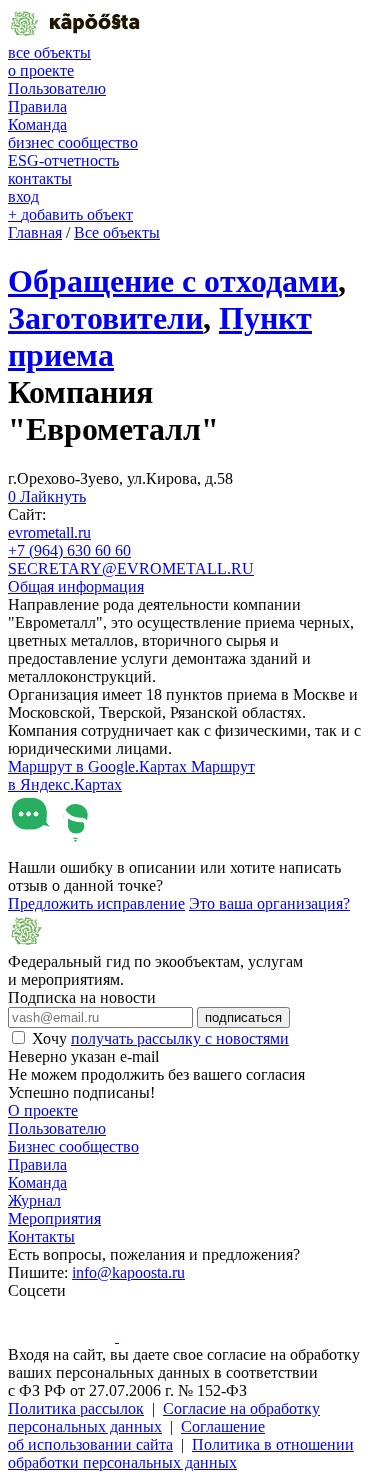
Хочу (160, 1038)
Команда (37, 124)
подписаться (243, 1017)
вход (23, 196)
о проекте (41, 70)
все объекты (49, 52)
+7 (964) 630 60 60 (69, 550)
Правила (37, 106)
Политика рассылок (76, 1408)
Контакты (41, 1236)
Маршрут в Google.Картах (99, 766)
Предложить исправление (96, 903)
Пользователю (57, 88)
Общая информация (76, 586)
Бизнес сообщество (73, 1146)
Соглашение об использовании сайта (136, 1435)
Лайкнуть (47, 496)
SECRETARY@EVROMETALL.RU (131, 568)
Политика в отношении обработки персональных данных (181, 1453)
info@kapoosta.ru (128, 1272)
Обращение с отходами (173, 281)
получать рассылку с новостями (180, 1038)
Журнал (34, 1200)
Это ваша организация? (269, 903)
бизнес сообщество (73, 142)
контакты (40, 178)
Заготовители (105, 318)
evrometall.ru (49, 532)
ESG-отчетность (63, 160)
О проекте (43, 1110)
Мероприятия (54, 1218)
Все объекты (117, 232)
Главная (35, 232)
